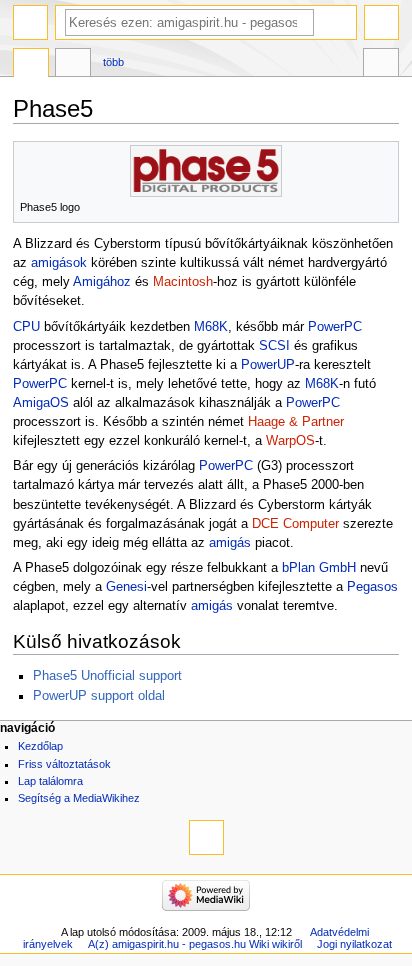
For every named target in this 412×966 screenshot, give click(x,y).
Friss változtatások (64, 764)
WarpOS (290, 441)
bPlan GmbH (319, 568)
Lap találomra (50, 781)
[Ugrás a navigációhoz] (30, 22)
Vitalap (73, 65)
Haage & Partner (296, 422)
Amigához (102, 282)
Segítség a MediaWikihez (79, 798)
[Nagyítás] (384, 205)
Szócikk (31, 65)
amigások (59, 263)
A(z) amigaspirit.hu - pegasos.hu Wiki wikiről (195, 944)
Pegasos (372, 587)
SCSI (274, 346)
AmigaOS (41, 403)
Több (113, 62)
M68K (211, 327)
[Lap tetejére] (206, 837)
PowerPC (335, 327)
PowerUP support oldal (99, 696)
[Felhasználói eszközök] (381, 22)
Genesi (126, 587)
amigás (230, 543)
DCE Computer (295, 524)
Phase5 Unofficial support (107, 676)
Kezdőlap (40, 746)
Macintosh (183, 282)
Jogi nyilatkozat (354, 944)
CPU (26, 327)
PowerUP (268, 365)
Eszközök (381, 65)
